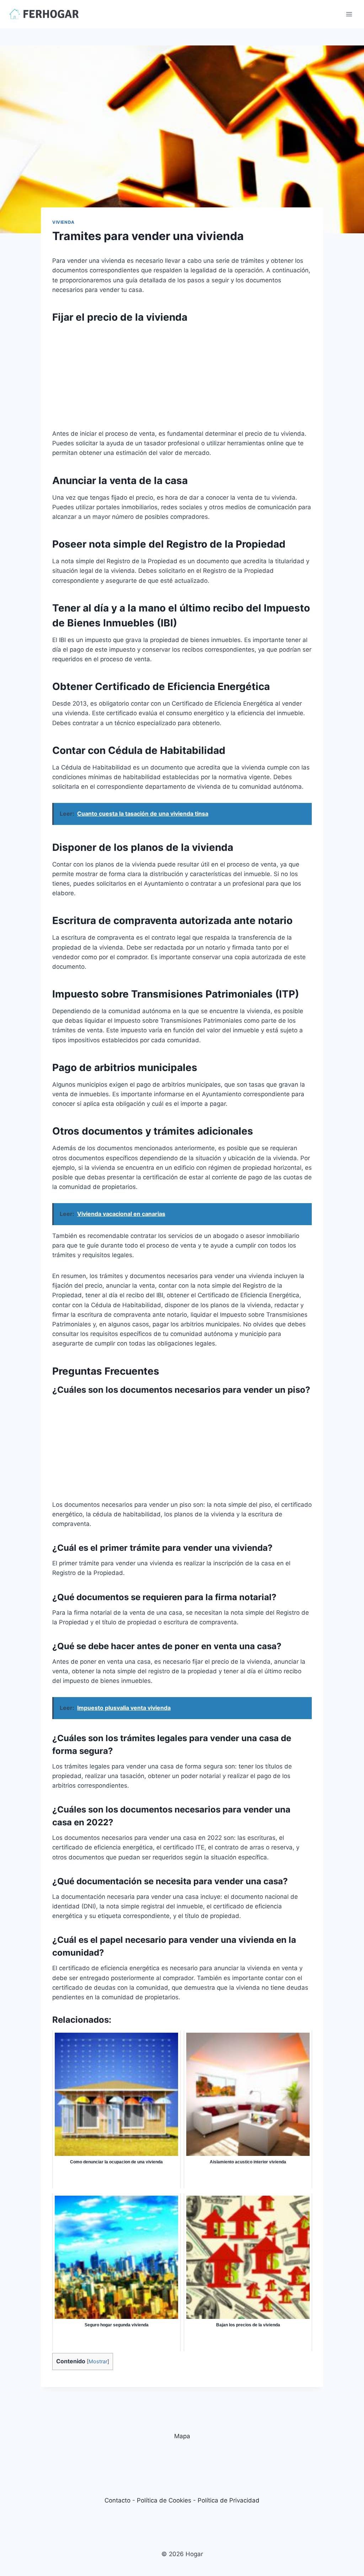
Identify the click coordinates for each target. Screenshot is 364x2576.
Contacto (117, 2500)
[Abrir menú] (349, 14)
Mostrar (98, 2362)
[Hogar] (44, 14)
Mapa (182, 2436)
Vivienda (63, 222)
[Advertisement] (182, 379)
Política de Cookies (164, 2500)
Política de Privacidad (229, 2500)
